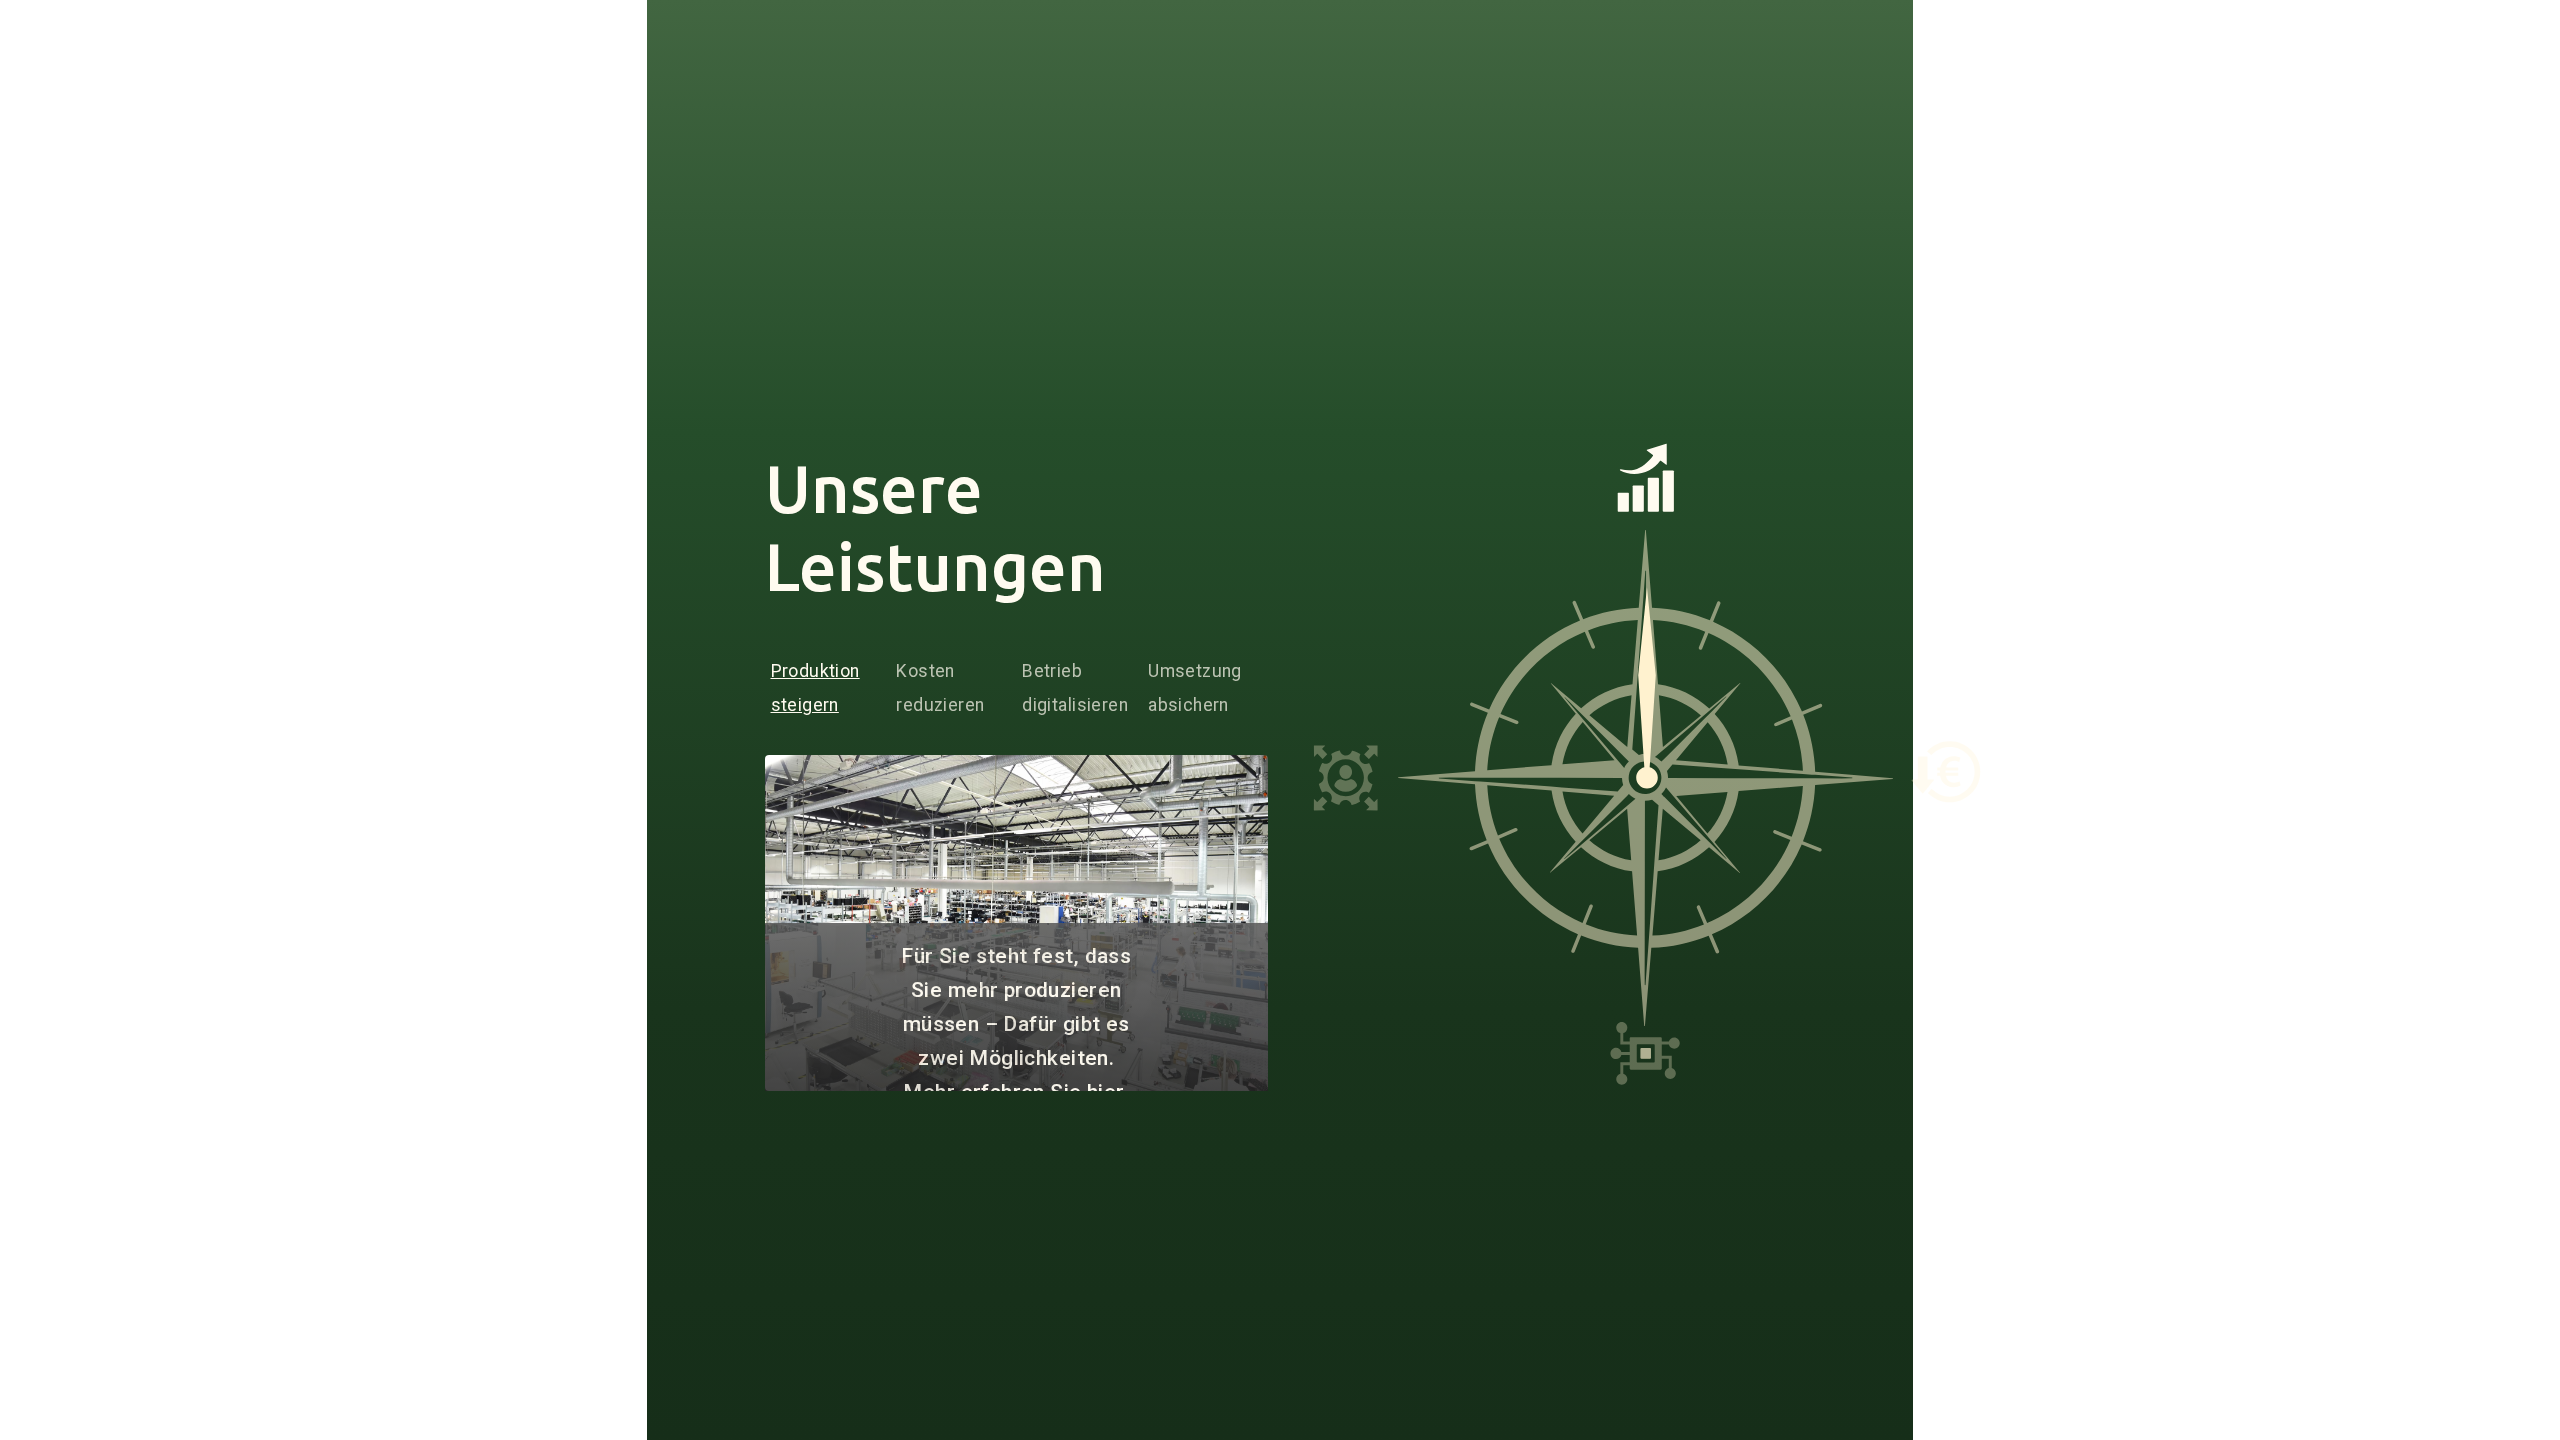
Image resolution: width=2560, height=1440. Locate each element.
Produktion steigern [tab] (815, 688)
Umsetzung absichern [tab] (1195, 688)
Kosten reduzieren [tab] (940, 688)
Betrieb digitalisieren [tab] (1075, 688)
